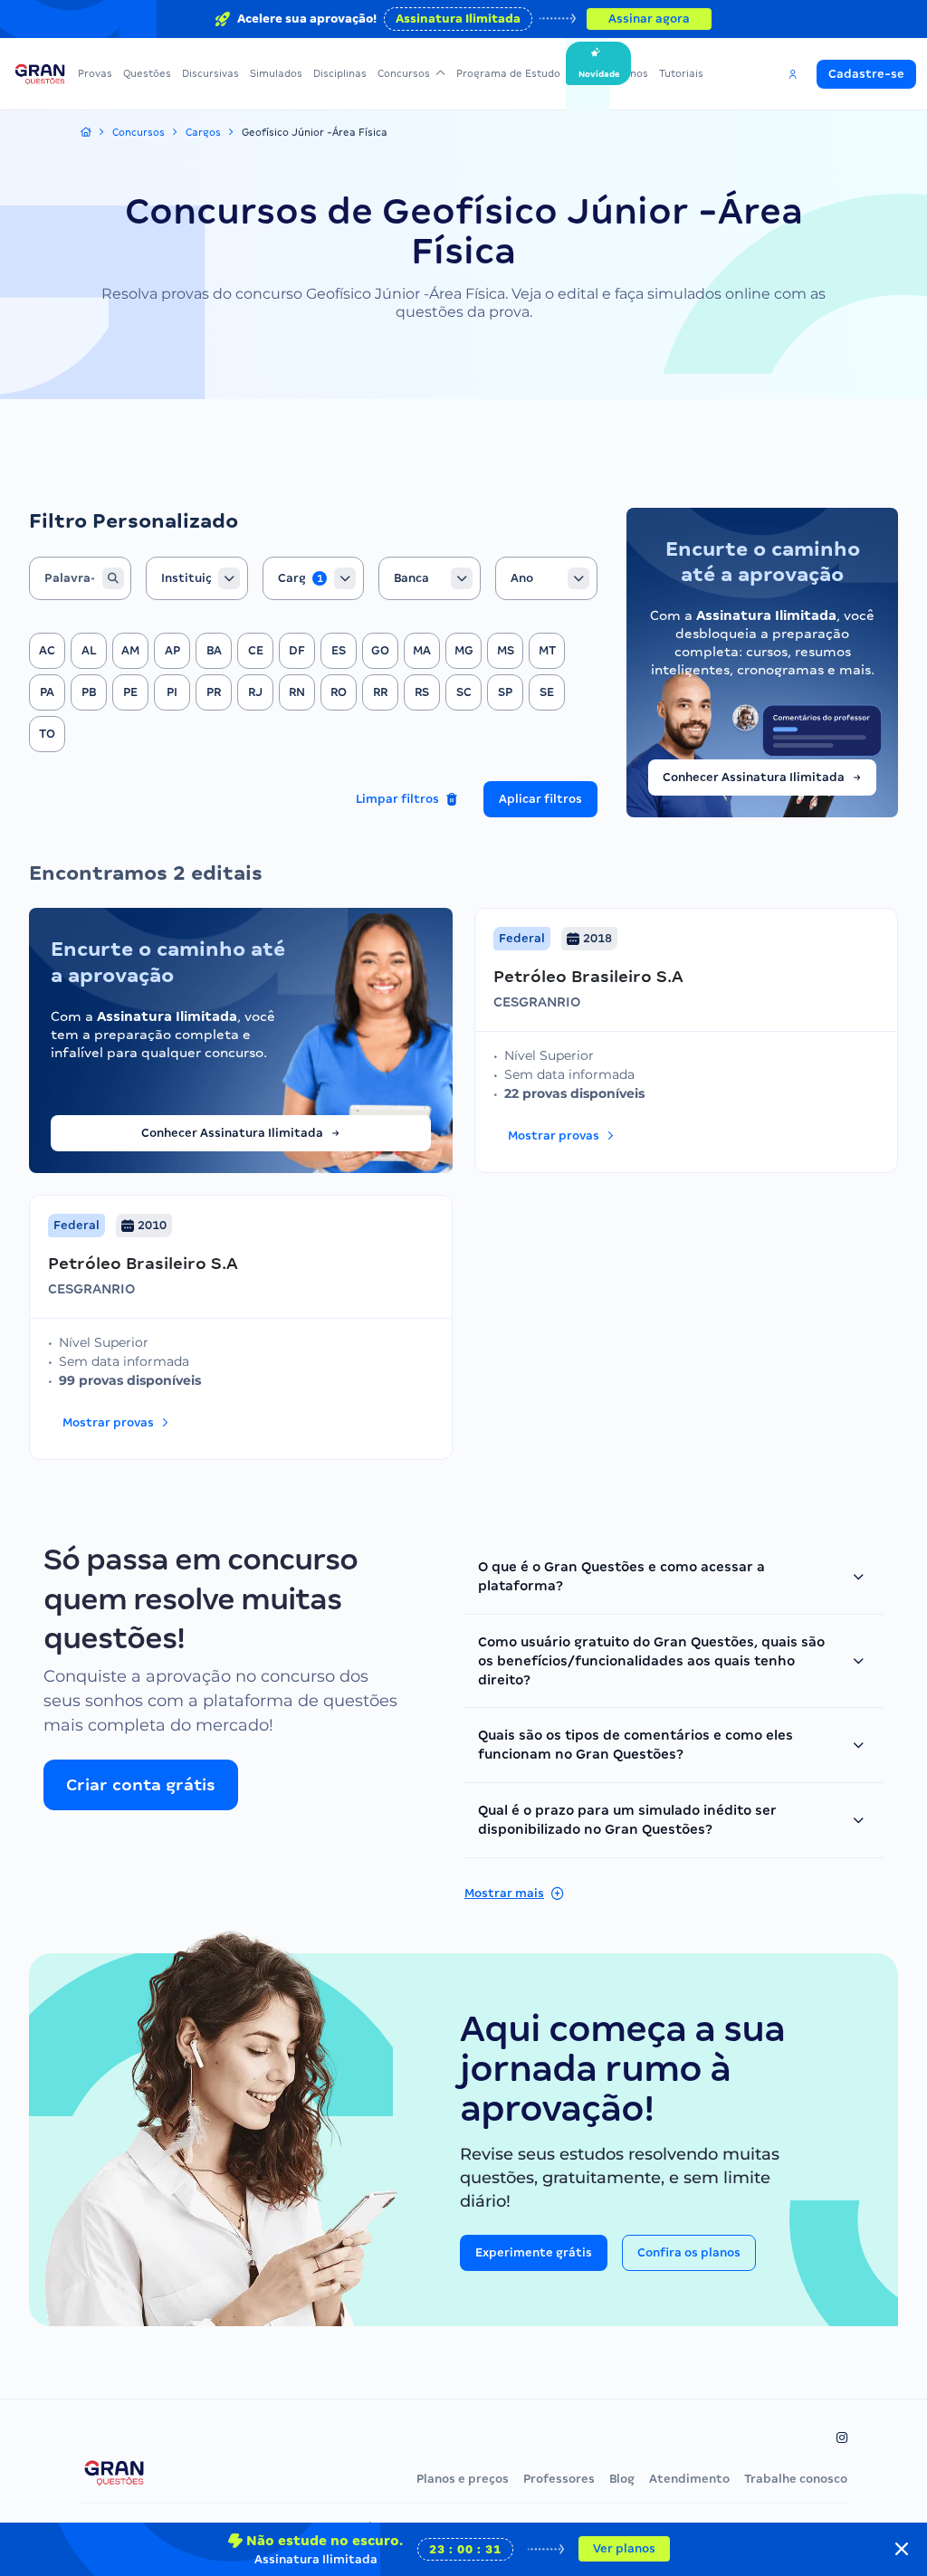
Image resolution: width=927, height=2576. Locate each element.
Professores (559, 2479)
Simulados (276, 73)
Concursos (404, 73)
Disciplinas (340, 73)
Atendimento (689, 2479)
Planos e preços (463, 2479)
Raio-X (588, 73)
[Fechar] (902, 2549)
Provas (95, 73)
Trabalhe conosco (796, 2479)
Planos (631, 73)
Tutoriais (681, 73)
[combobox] (197, 578)
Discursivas (210, 73)
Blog (622, 2479)
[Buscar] (113, 578)
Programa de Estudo (508, 73)
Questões (147, 73)
